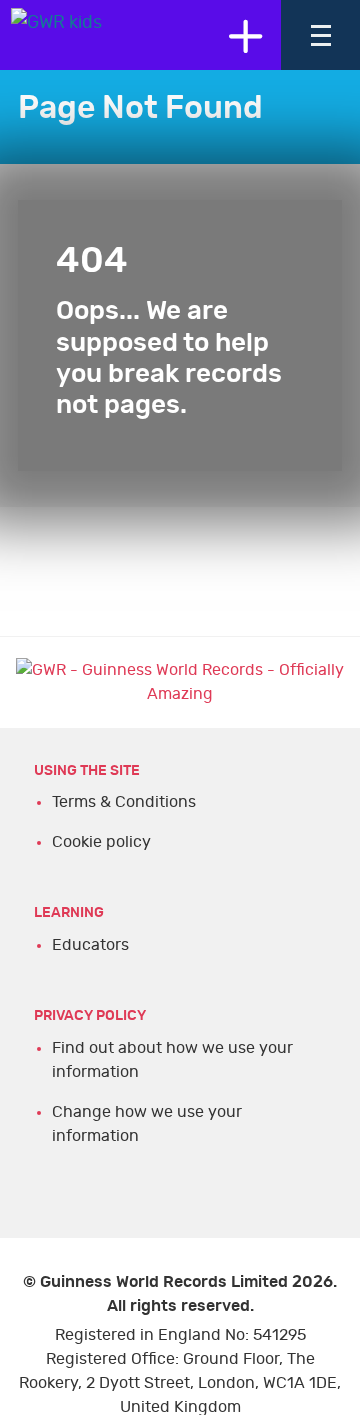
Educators (90, 945)
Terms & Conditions (124, 802)
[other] (245, 35)
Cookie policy (101, 842)
